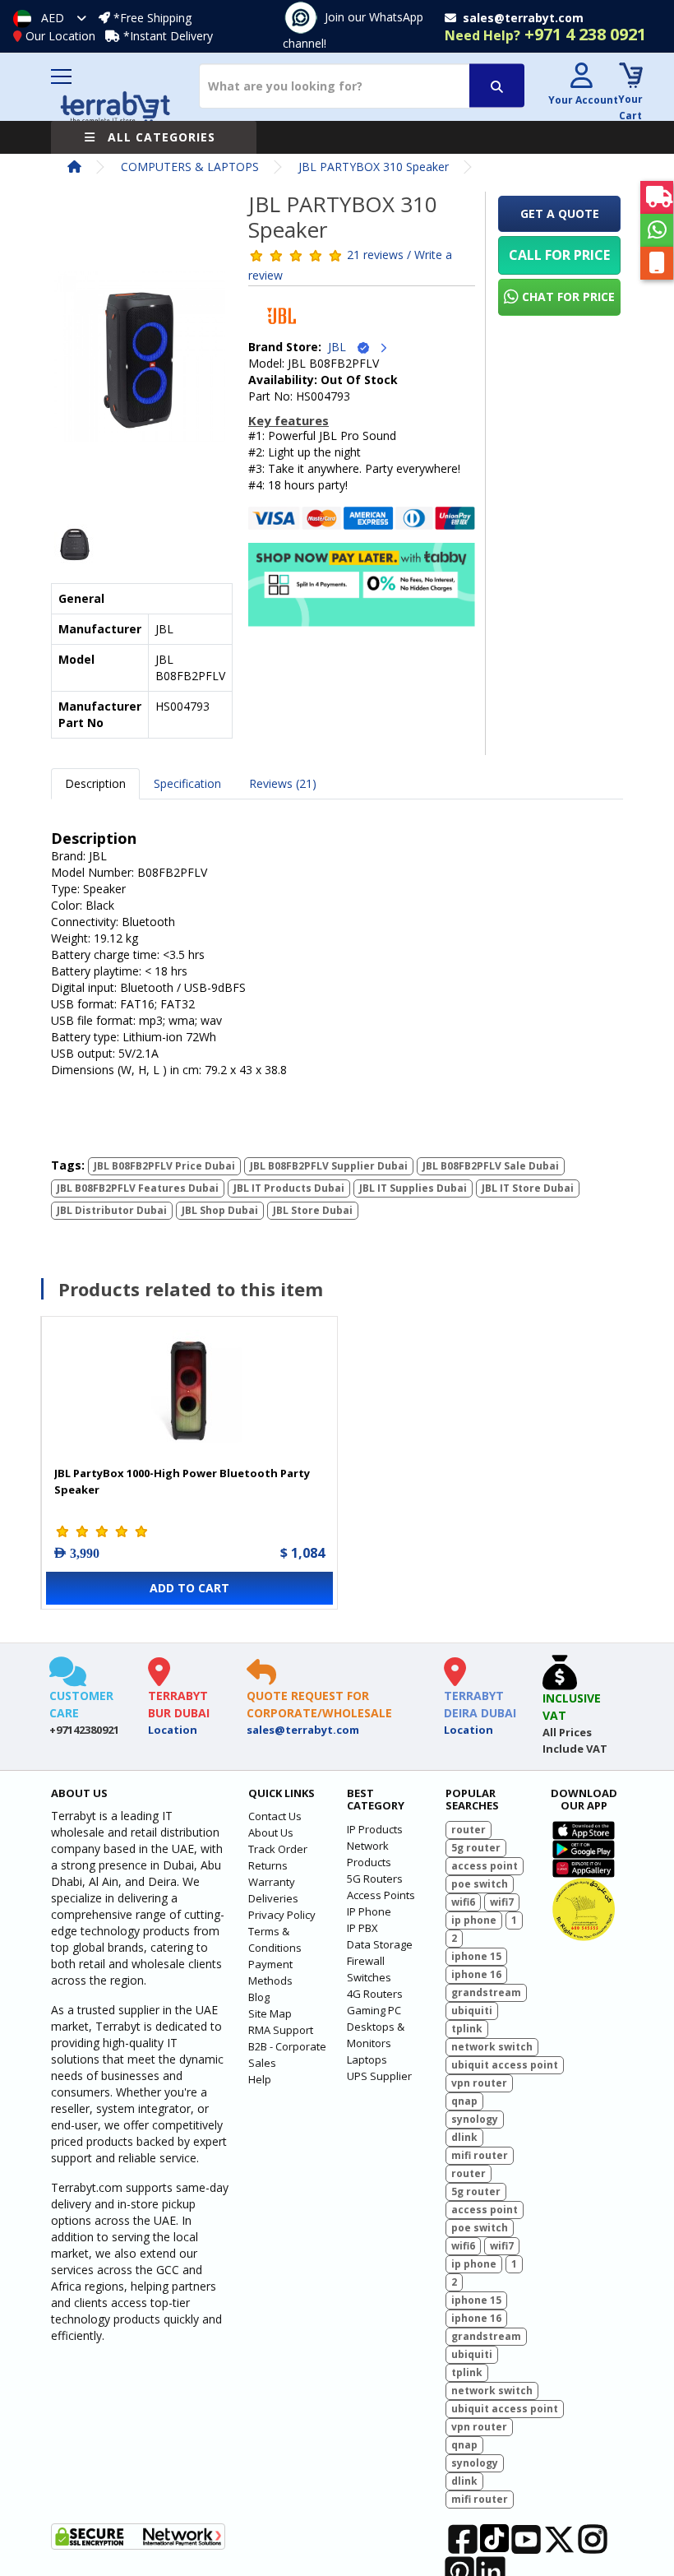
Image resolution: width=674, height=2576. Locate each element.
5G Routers (375, 1879)
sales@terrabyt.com (303, 1730)
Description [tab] (95, 783)
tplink (467, 2029)
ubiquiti (472, 2011)
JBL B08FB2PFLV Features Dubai (138, 1188)
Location (173, 1730)
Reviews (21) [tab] (283, 783)
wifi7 (502, 1902)
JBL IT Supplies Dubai (413, 1188)
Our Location (60, 36)
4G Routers (375, 1994)
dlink (464, 2137)
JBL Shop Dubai (220, 1210)
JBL (342, 347)
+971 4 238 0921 (545, 34)
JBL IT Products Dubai (289, 1188)
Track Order (278, 1849)
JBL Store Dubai (313, 1210)
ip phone (474, 1920)
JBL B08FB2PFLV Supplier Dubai (329, 1166)
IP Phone (369, 1911)
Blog (259, 1997)
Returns (268, 1865)
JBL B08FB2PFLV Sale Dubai (491, 1166)
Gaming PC (374, 2010)
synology (475, 2119)
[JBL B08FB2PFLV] (140, 361)
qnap (464, 2101)
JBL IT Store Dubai (528, 1188)
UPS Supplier (379, 2076)
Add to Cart (189, 1588)
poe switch (480, 1884)
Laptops (367, 2059)
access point (485, 1866)
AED (53, 18)
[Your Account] (581, 78)
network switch (492, 2047)
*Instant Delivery (168, 36)
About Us (271, 1832)
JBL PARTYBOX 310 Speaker (374, 167)
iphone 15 (476, 1956)
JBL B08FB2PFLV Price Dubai (164, 1166)
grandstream (486, 1992)
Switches (369, 1977)
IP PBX (362, 1928)
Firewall (366, 1961)
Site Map (270, 2013)
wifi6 (463, 1902)
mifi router (480, 2155)
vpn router (479, 2083)
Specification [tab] (187, 783)
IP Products (375, 1829)
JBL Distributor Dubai (112, 1210)
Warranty (272, 1882)
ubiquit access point (505, 2065)
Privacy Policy (282, 1915)
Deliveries (273, 1898)
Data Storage (380, 1944)
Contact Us (275, 1816)
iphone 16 (476, 1974)
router (469, 1830)
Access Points (381, 1895)
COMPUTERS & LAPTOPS (190, 167)
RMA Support (281, 2030)
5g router (476, 1848)
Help (260, 2079)
